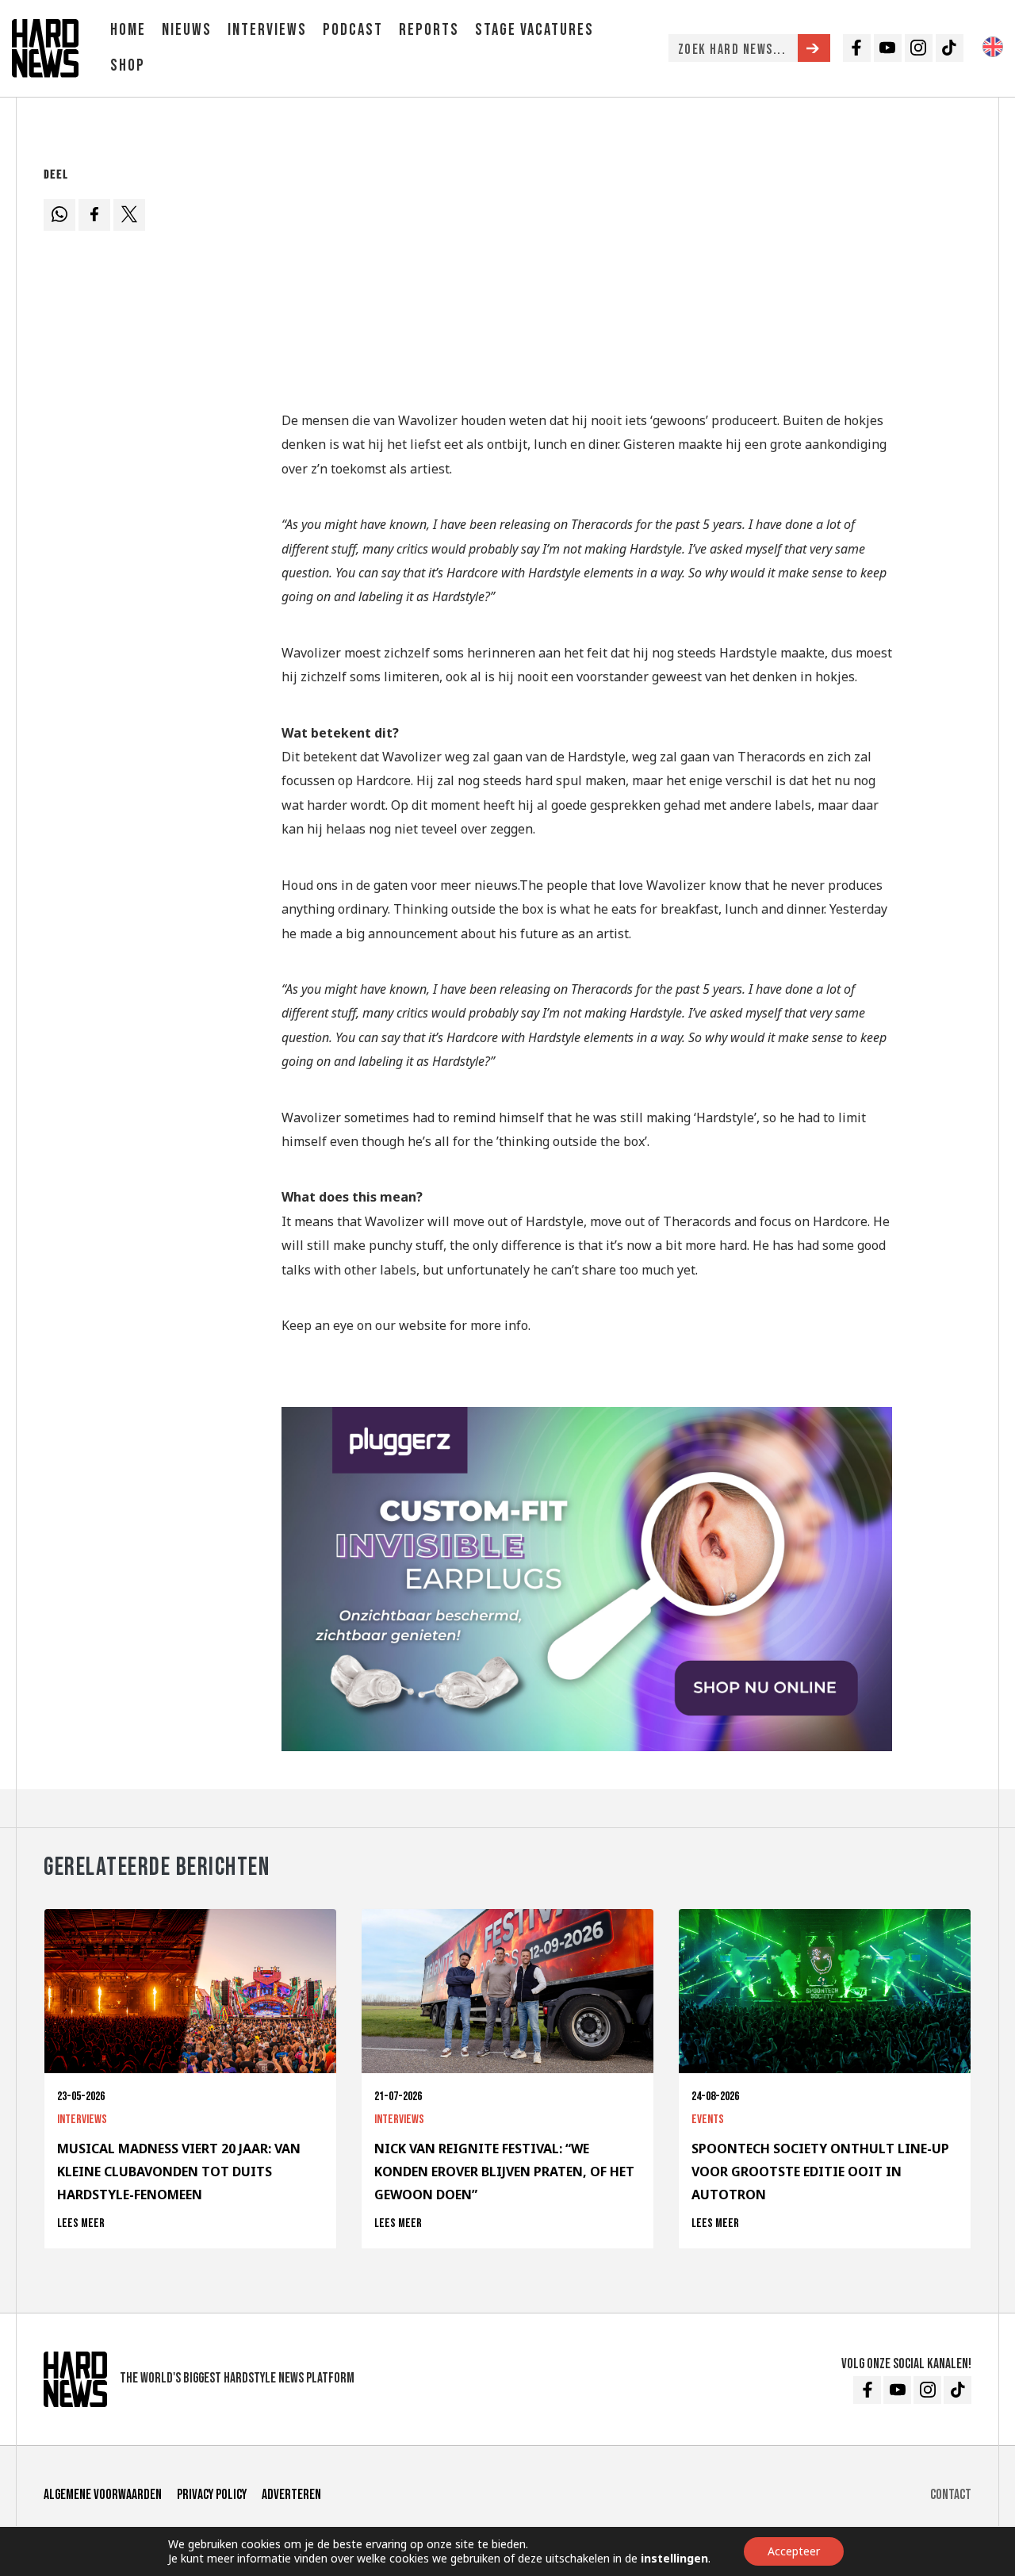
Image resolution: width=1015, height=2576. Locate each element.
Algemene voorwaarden (103, 2495)
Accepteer (794, 2551)
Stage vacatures (534, 30)
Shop (128, 65)
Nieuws (187, 30)
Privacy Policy (212, 2495)
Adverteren (291, 2495)
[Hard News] (45, 47)
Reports (429, 30)
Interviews (267, 30)
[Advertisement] (587, 272)
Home (128, 30)
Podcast (353, 30)
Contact (951, 2495)
